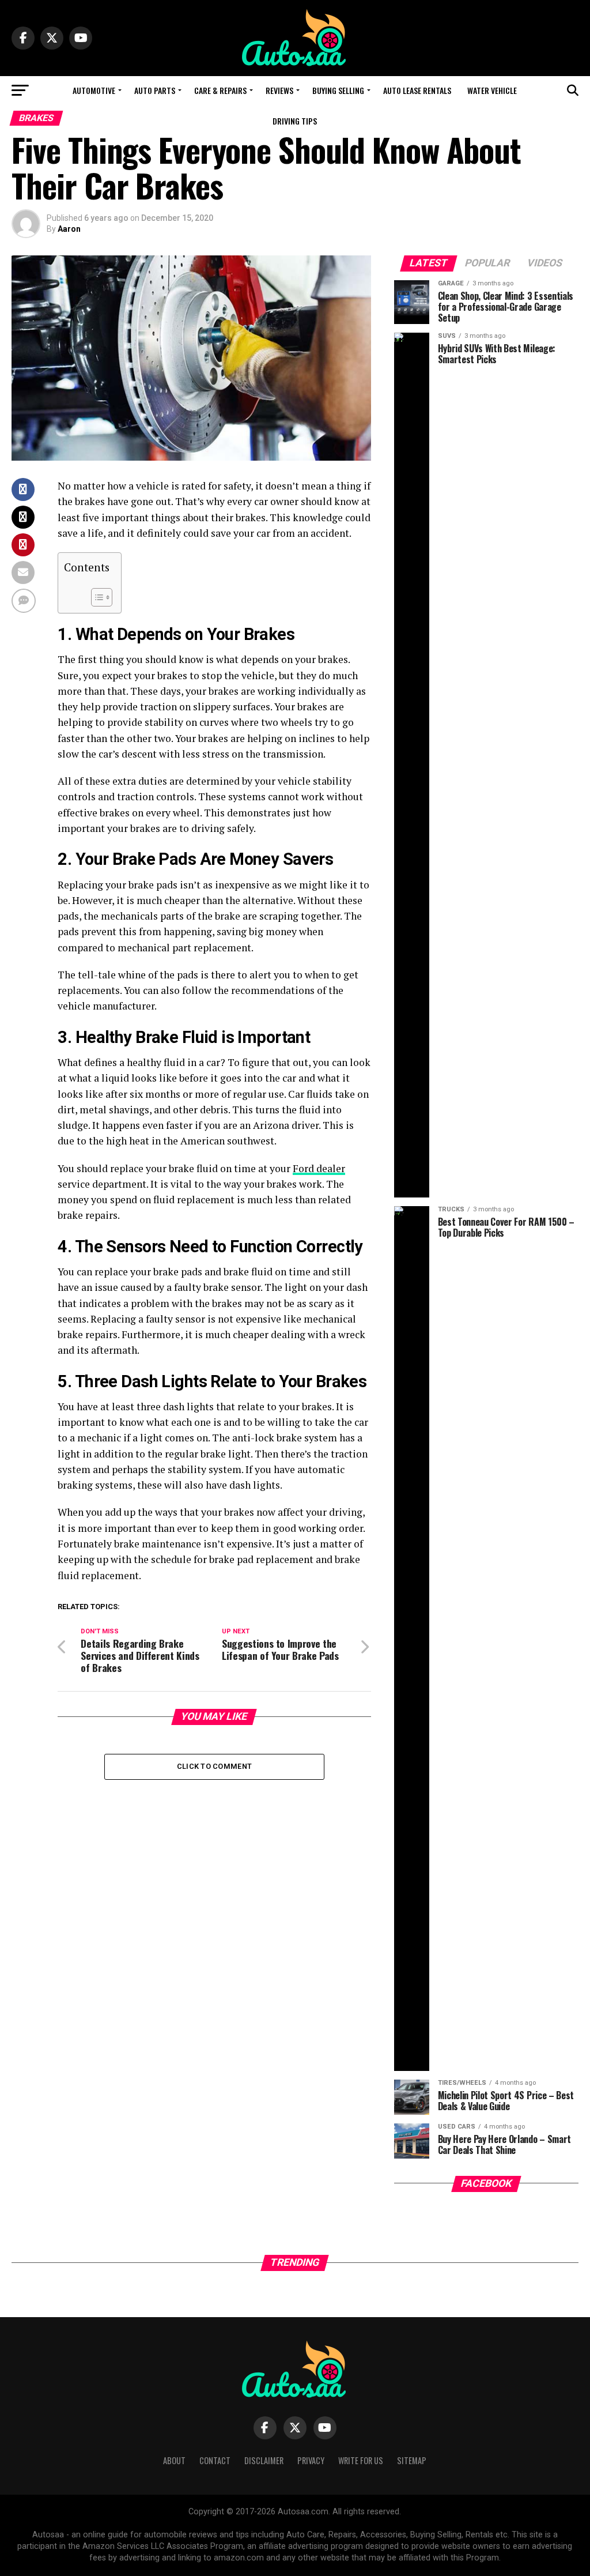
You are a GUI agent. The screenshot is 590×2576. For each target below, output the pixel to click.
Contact (215, 2460)
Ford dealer (319, 1168)
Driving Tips (295, 121)
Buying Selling (338, 90)
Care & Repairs (220, 90)
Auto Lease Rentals (417, 90)
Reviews (279, 90)
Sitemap (412, 2460)
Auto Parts (155, 90)
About (174, 2460)
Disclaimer (264, 2460)
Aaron (69, 229)
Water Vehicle (492, 90)
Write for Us (361, 2460)
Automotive (94, 90)
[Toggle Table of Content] (96, 597)
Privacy (311, 2460)
